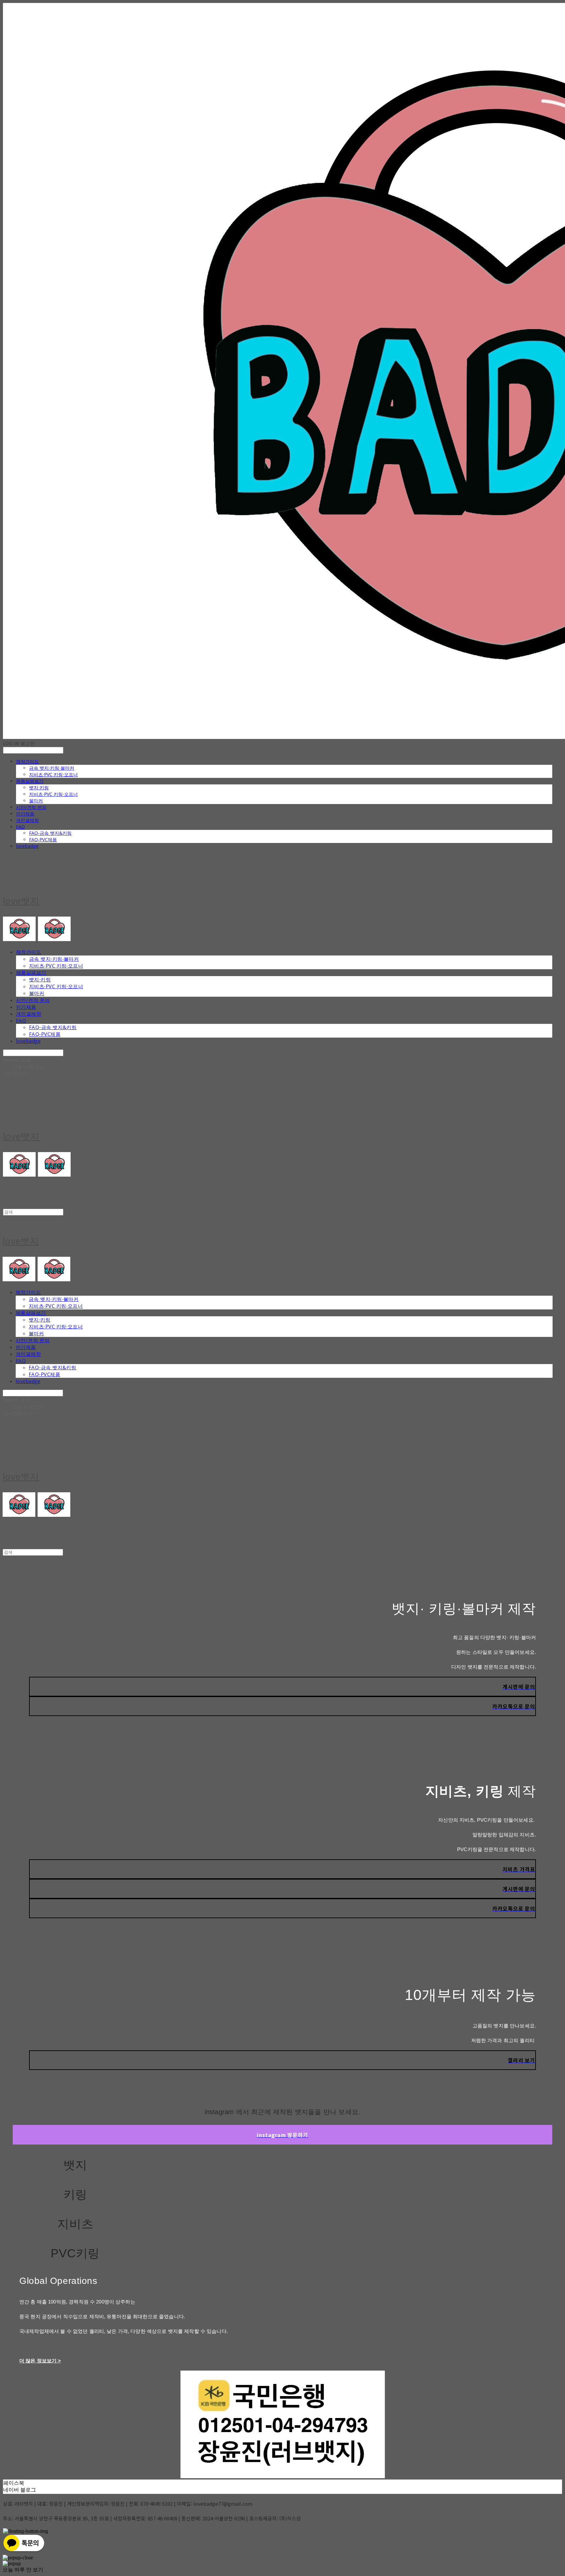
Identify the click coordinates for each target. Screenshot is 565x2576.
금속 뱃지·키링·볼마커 (52, 768)
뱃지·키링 (39, 788)
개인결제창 (27, 820)
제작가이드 (27, 761)
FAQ (20, 827)
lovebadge (27, 846)
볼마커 (36, 801)
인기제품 (25, 814)
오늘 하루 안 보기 (23, 2570)
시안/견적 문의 (31, 807)
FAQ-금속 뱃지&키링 (50, 833)
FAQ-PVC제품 (43, 840)
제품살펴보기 (30, 781)
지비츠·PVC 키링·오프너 (53, 774)
